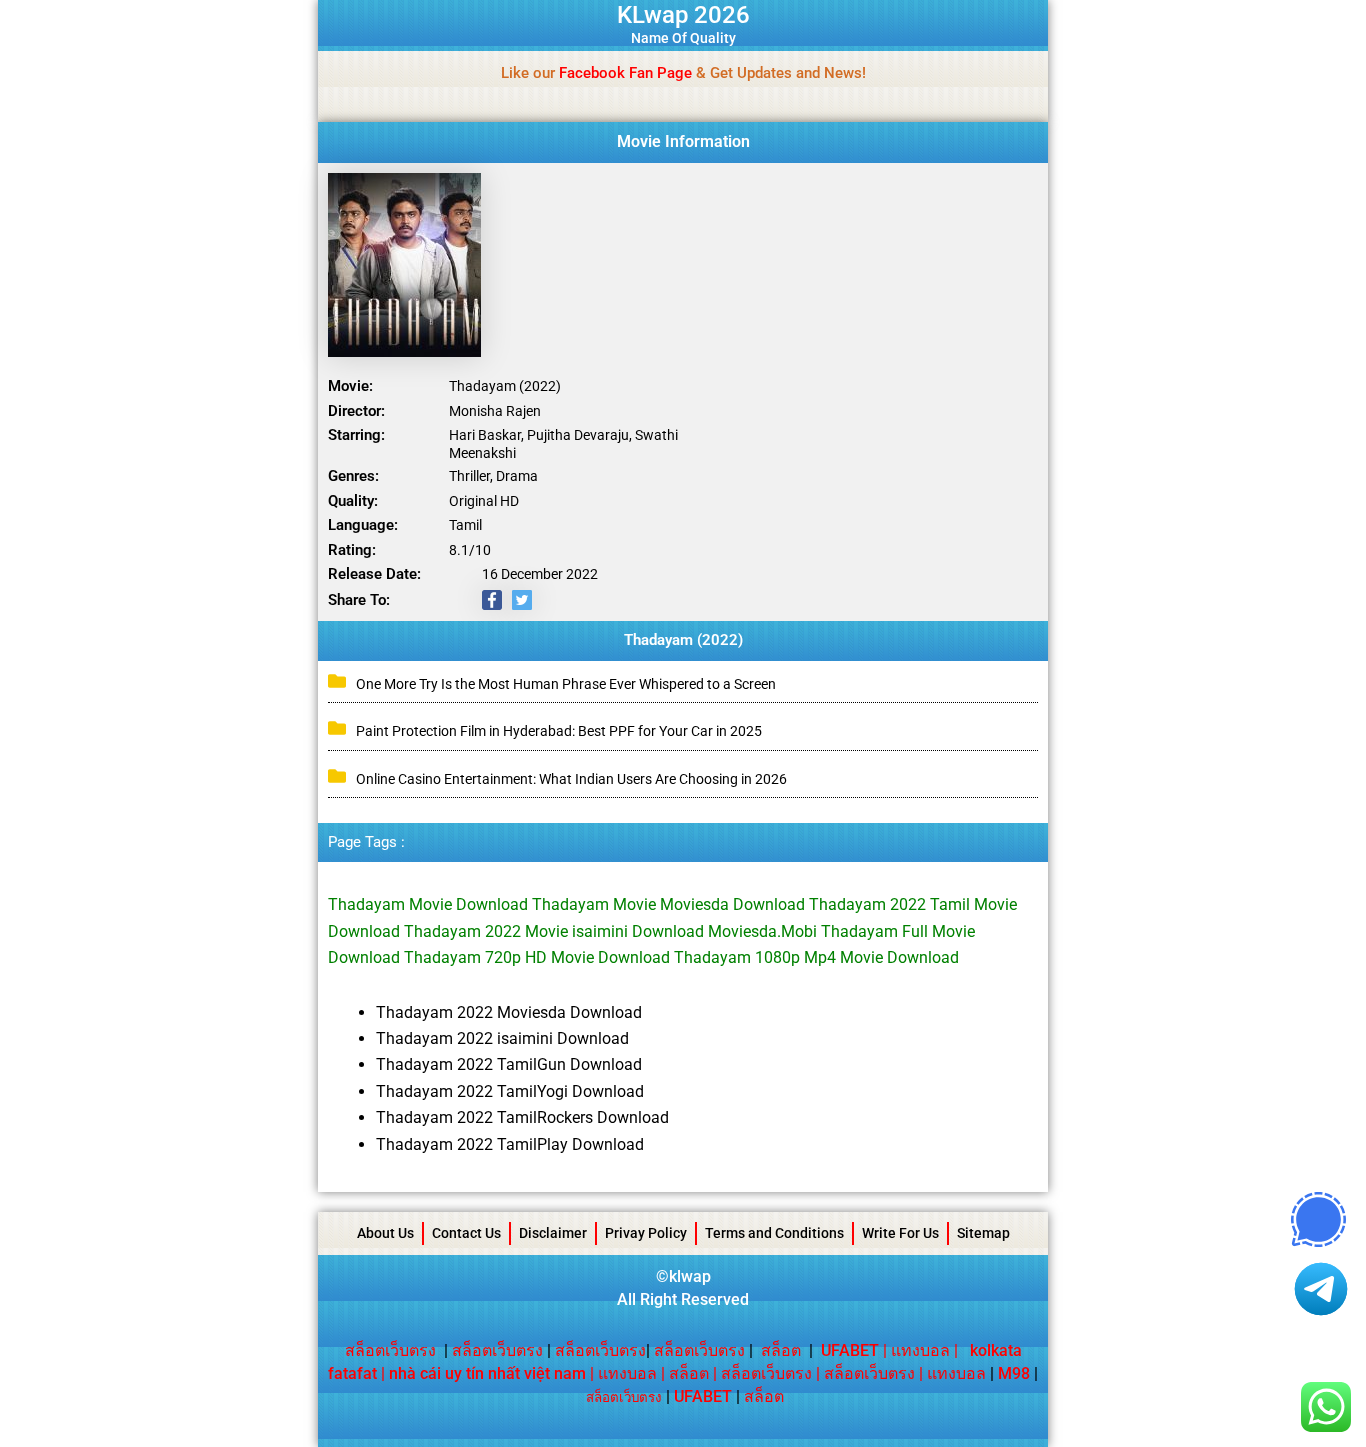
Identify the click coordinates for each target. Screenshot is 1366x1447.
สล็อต (781, 1350)
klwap (690, 1276)
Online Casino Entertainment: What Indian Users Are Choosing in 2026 (571, 779)
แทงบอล (920, 1350)
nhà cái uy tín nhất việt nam (487, 1373)
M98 (1014, 1373)
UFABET (703, 1396)
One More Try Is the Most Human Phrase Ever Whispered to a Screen (566, 684)
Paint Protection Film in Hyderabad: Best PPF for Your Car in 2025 (559, 731)
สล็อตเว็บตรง (390, 1350)
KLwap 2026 (683, 15)
